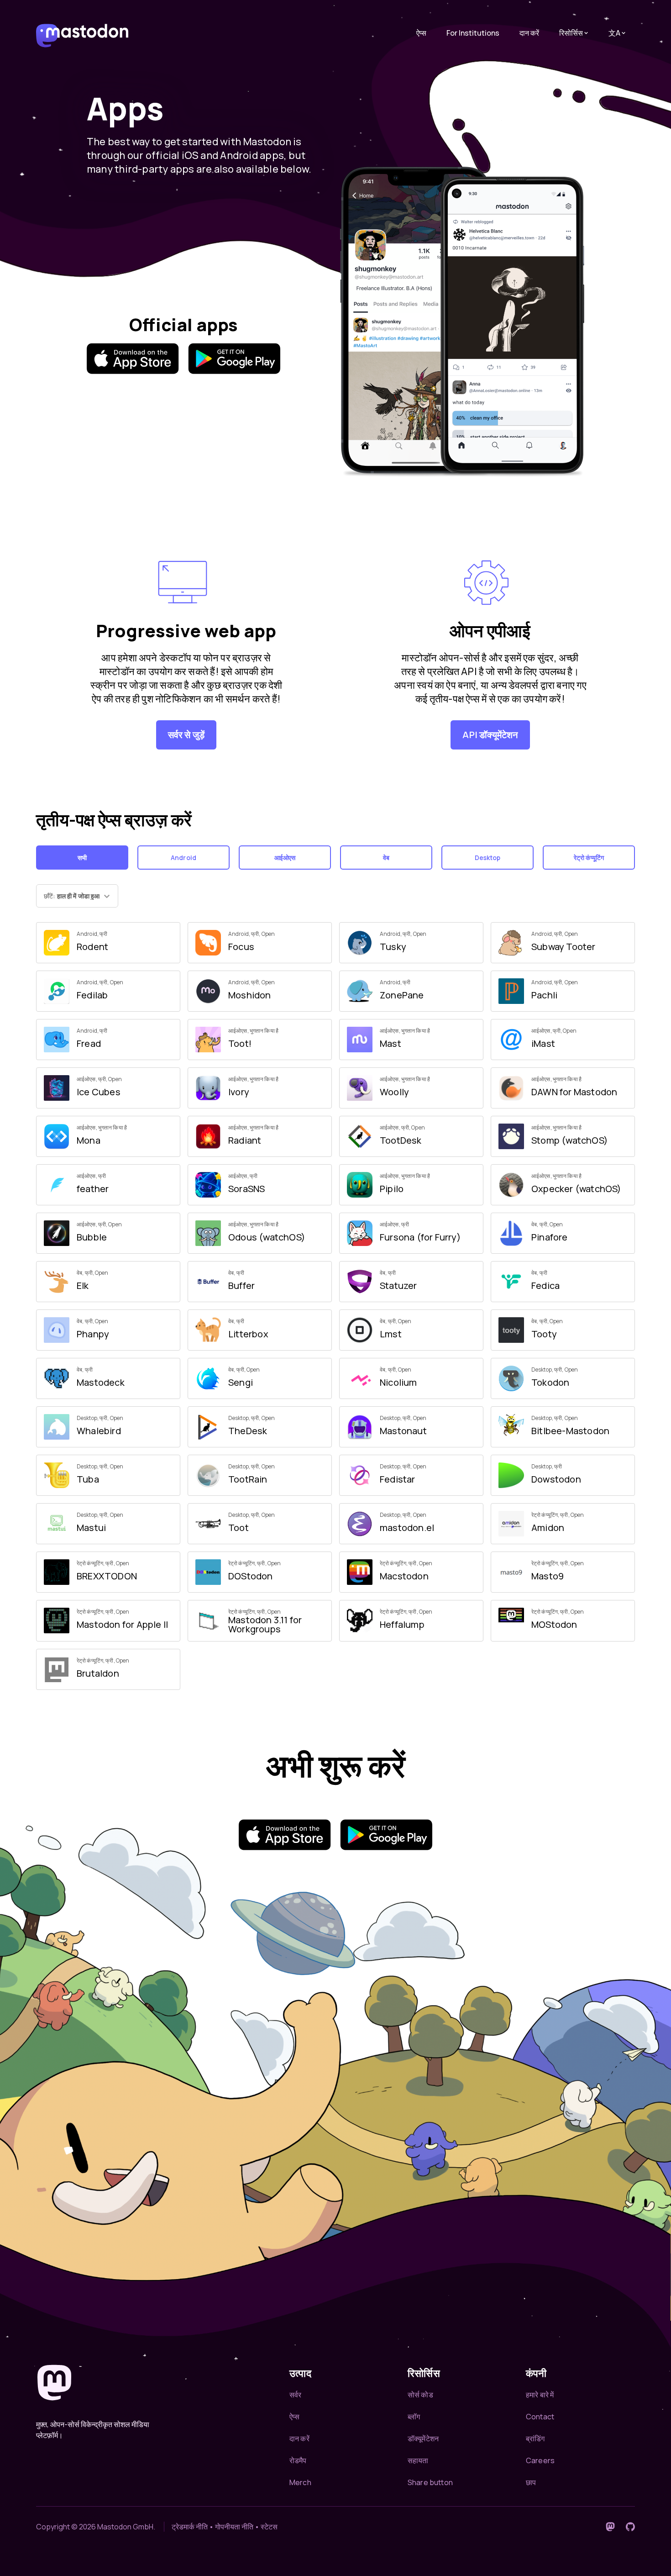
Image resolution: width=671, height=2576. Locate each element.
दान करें (529, 33)
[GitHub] (630, 2527)
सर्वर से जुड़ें (186, 735)
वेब (386, 858)
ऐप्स (421, 33)
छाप (531, 2482)
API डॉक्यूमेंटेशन (490, 735)
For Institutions (473, 33)
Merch (300, 2482)
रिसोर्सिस (571, 33)
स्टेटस (269, 2527)
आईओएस (285, 858)
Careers (540, 2460)
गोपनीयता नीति (234, 2527)
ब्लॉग (414, 2417)
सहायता (418, 2460)
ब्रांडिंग (535, 2439)
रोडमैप (298, 2460)
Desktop (488, 858)
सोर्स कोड (420, 2395)
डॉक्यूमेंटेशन (423, 2439)
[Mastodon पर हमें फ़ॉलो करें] (610, 2527)
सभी (82, 858)
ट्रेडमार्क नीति (190, 2527)
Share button (430, 2482)
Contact (540, 2417)
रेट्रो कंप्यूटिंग (589, 858)
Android (183, 858)
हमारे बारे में (540, 2395)
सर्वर (295, 2395)
